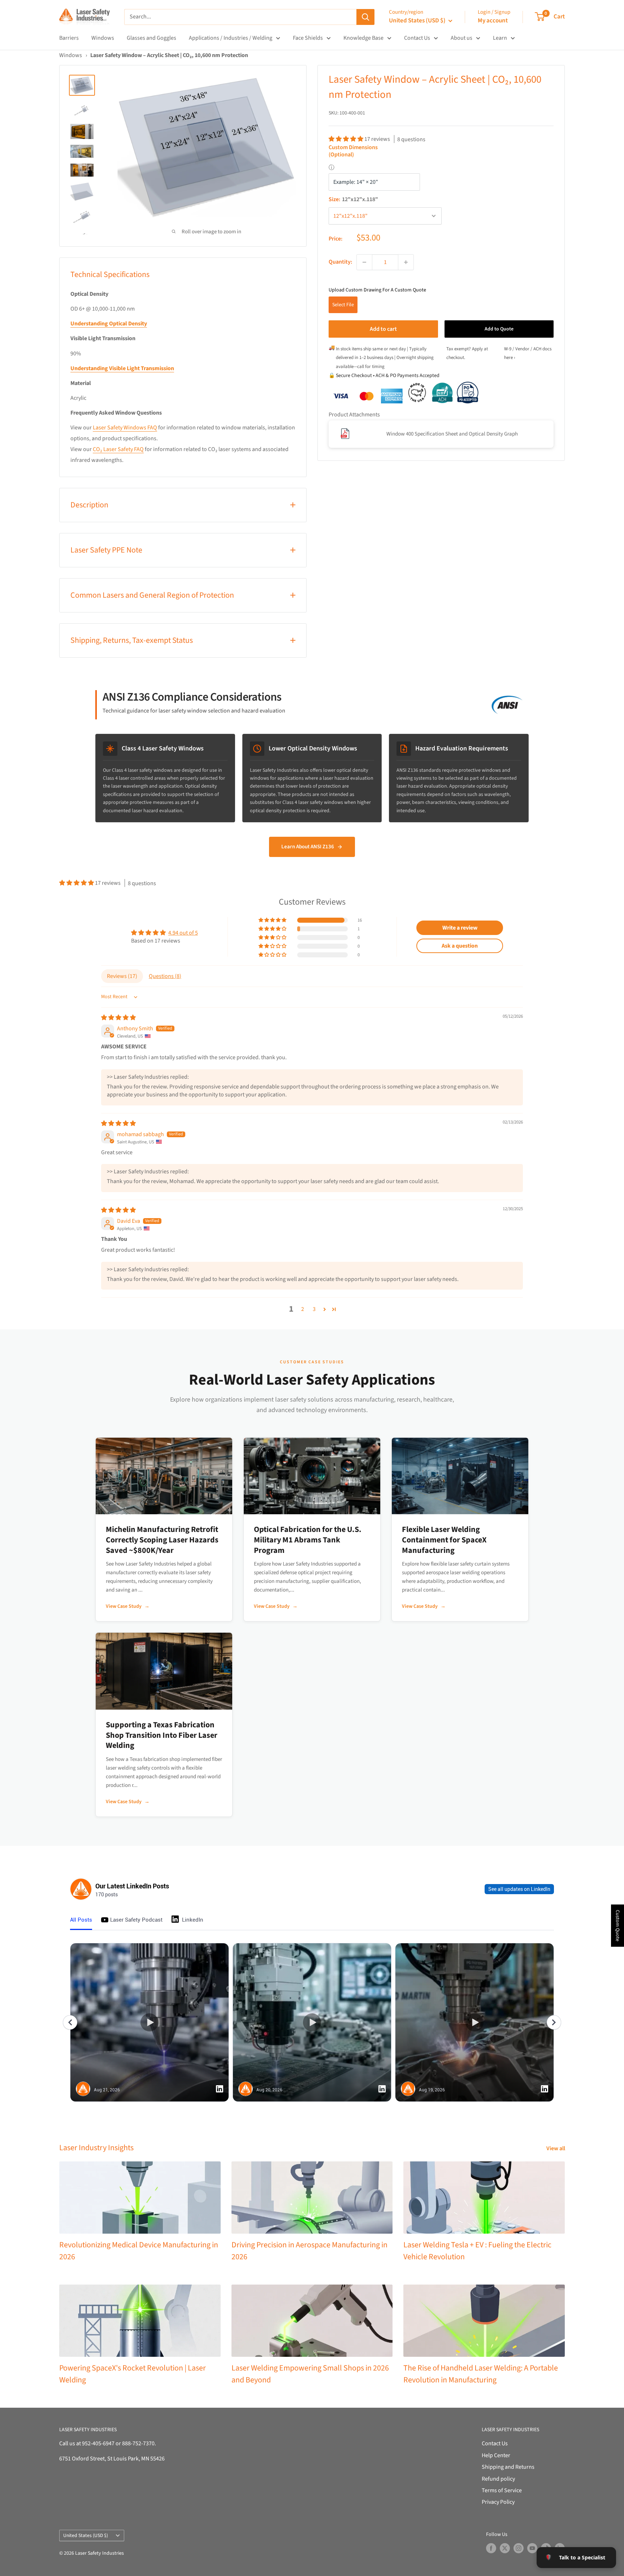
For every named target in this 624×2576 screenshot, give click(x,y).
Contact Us (417, 38)
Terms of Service (502, 2490)
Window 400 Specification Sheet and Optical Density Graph (452, 434)
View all (556, 2148)
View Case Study (128, 1606)
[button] (346, 139)
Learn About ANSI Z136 (308, 847)
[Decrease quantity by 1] (364, 262)
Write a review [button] (460, 928)
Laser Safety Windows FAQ (125, 428)
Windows (103, 38)
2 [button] (303, 1309)
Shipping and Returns (508, 2467)
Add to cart (383, 329)
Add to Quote (499, 329)
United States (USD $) (86, 2535)
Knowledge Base (363, 38)
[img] (118, 1018)
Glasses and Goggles (151, 38)
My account (493, 21)
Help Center (496, 2455)
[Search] (365, 17)
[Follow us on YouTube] (532, 2548)
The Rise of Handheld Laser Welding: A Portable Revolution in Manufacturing (481, 2374)
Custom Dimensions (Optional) (353, 151)
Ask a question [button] (460, 946)
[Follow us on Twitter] (505, 2548)
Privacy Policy (498, 2502)
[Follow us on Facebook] (491, 2548)
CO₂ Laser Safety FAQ (118, 449)
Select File (343, 304)
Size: (353, 199)
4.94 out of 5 (183, 933)
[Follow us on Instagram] (519, 2548)
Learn (500, 38)
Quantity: (340, 262)
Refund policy (498, 2479)
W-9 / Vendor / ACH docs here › (528, 353)
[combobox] (240, 17)
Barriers (69, 38)
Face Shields (308, 38)
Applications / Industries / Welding (231, 38)
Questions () (165, 976)
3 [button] (314, 1309)
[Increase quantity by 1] (406, 262)
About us (461, 38)
